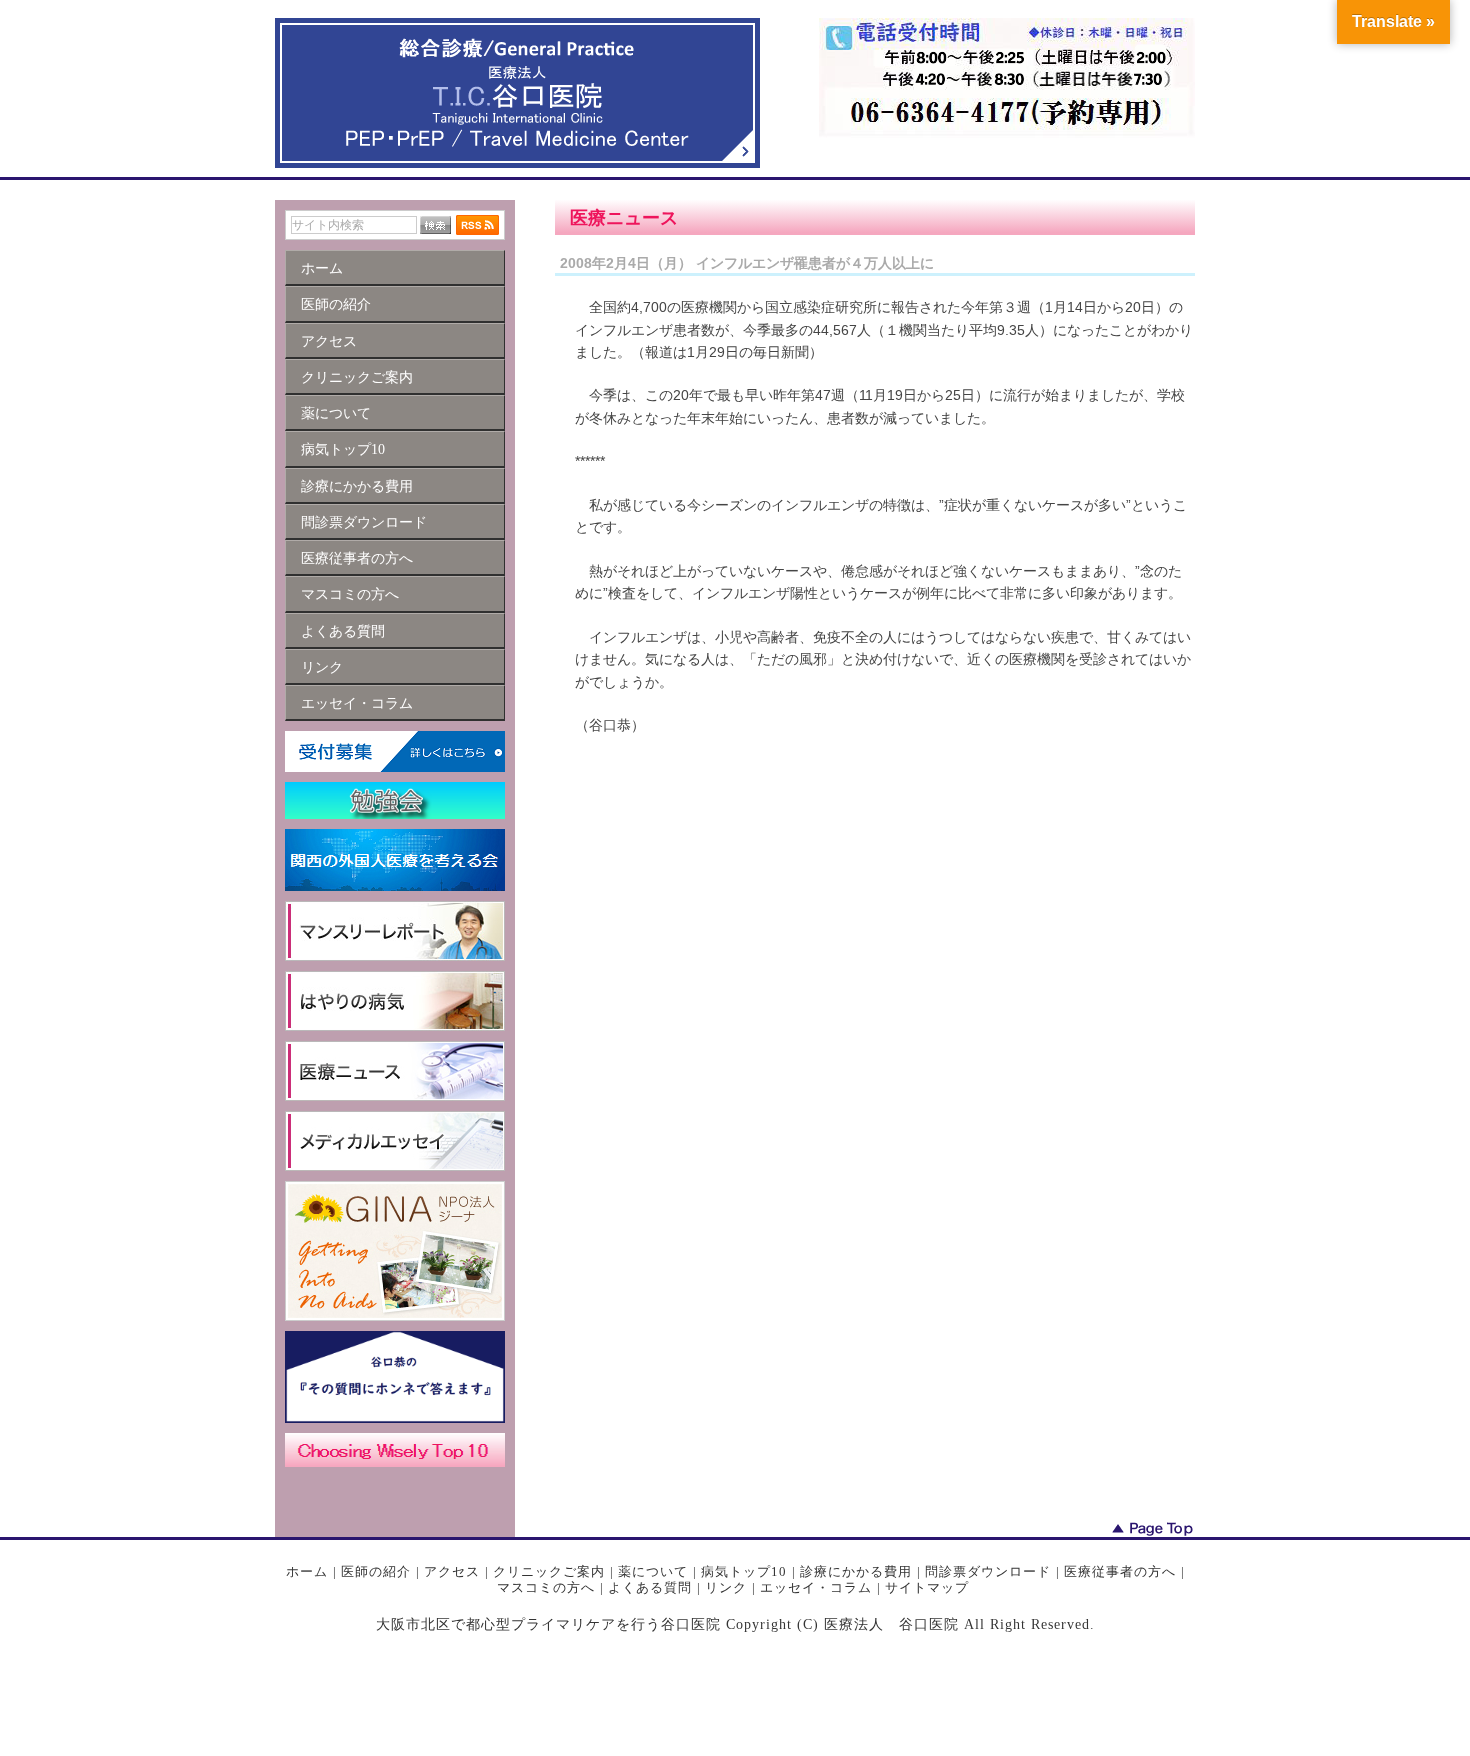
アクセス (452, 1571)
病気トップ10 (744, 1571)
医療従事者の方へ (1120, 1571)
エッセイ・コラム (816, 1587)
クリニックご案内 (549, 1571)
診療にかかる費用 (856, 1571)
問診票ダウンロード (988, 1571)
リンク (726, 1587)
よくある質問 (650, 1587)
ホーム (307, 1571)
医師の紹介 (376, 1571)
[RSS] (477, 225)
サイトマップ (927, 1587)
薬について (653, 1571)
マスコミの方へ (546, 1587)
